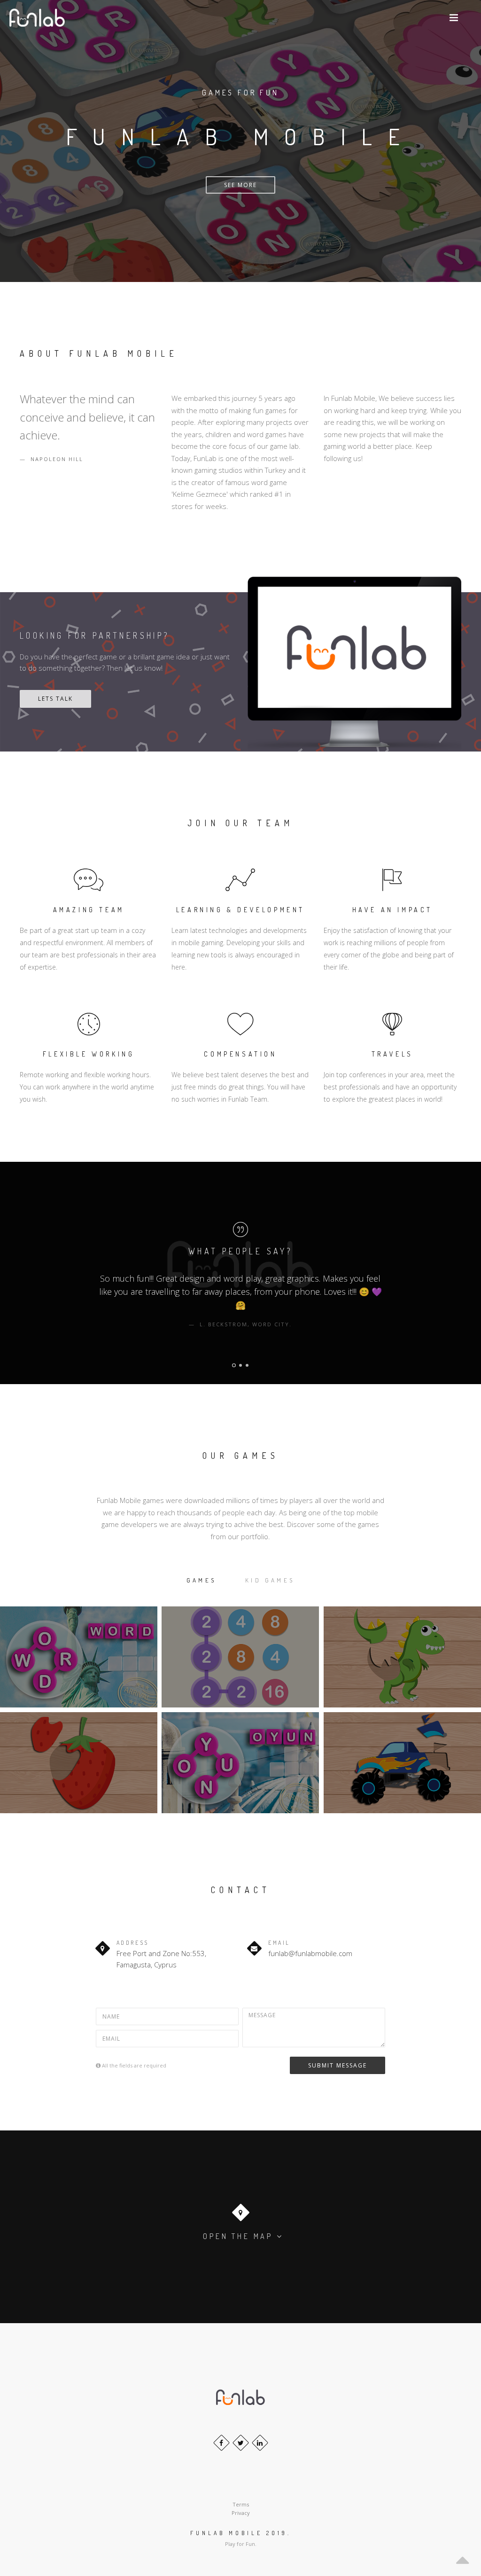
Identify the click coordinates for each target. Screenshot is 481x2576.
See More (240, 185)
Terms (241, 2504)
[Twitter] (241, 2443)
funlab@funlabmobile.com (310, 1953)
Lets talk (55, 699)
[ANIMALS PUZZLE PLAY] (402, 1657)
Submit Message (337, 2065)
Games (201, 1580)
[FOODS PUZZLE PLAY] (79, 1763)
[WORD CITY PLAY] (79, 1657)
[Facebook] (221, 2443)
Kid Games (270, 1580)
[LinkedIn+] (260, 2443)
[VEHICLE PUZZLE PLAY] (402, 1763)
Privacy (241, 2513)
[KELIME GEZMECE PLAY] (240, 1763)
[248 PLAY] (240, 1657)
